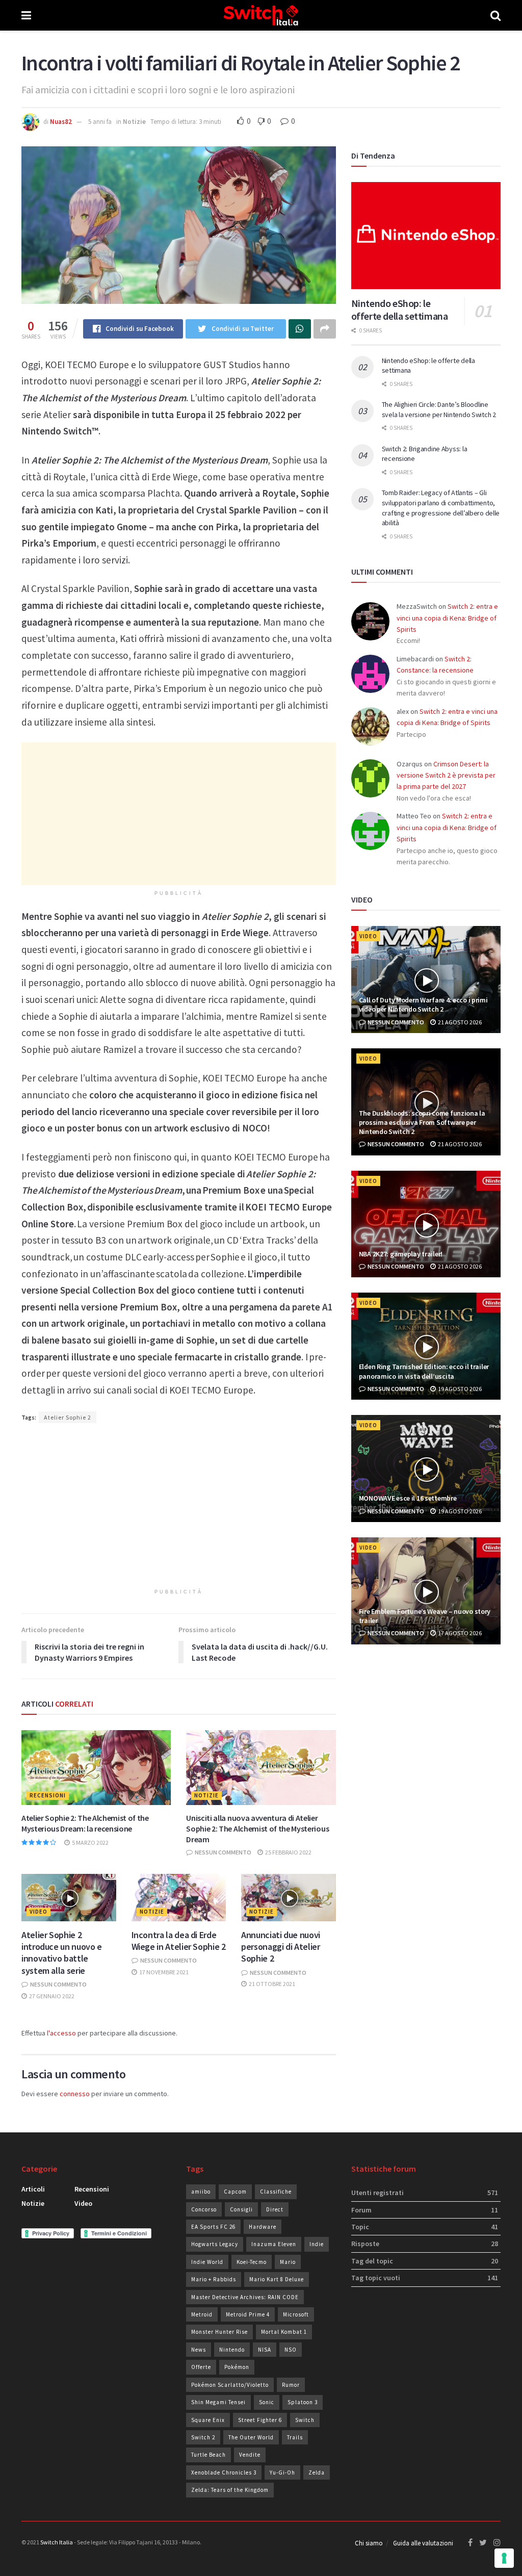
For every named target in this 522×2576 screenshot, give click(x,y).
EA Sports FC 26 (213, 2227)
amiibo (201, 2192)
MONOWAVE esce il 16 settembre (408, 1498)
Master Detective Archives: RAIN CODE (245, 2297)
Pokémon (237, 2367)
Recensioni (48, 1795)
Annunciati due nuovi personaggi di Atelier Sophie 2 (281, 1947)
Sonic (267, 2402)
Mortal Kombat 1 (284, 2332)
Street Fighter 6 (260, 2420)
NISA (265, 2350)
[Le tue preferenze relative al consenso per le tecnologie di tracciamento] (504, 2558)
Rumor (291, 2385)
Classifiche (276, 2192)
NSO (291, 2350)
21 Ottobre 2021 (271, 1984)
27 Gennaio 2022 (51, 1996)
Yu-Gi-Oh (282, 2472)
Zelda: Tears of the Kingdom (230, 2490)
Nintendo (232, 2350)
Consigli (241, 2209)
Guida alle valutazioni (423, 2543)
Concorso (204, 2209)
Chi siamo (369, 2543)
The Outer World (251, 2437)
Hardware (263, 2227)
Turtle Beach (208, 2455)
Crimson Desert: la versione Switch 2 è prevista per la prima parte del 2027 (446, 775)
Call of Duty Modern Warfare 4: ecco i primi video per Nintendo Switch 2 (423, 1004)
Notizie (134, 122)
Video (38, 1912)
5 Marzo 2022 (90, 1843)
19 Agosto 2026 (459, 1389)
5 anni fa (100, 122)
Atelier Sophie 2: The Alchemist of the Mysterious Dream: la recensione (85, 1823)
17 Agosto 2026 (459, 1633)
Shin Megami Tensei (218, 2402)
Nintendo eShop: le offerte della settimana (400, 310)
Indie (317, 2244)
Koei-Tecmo (252, 2262)
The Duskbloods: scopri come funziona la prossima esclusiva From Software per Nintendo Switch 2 (422, 1122)
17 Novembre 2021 (163, 1972)
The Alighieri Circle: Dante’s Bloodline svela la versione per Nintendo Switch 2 (439, 409)
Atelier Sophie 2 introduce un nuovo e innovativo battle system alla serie (62, 1953)
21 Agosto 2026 (459, 1022)
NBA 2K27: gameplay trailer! (401, 1254)
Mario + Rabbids (214, 2279)
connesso (75, 2094)
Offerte (201, 2367)
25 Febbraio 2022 (288, 1852)
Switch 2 (203, 2437)
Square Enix (208, 2420)
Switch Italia (57, 2542)
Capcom (235, 2192)
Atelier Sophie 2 (68, 1417)
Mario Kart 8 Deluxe (277, 2279)
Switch (305, 2420)
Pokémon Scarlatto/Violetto (230, 2385)
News (199, 2350)
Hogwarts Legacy (215, 2244)
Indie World (207, 2262)
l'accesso (61, 2033)
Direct (275, 2209)
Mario (288, 2262)
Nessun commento (223, 1852)
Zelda (317, 2472)
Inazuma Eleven (274, 2244)
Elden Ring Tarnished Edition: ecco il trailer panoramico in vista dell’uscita (424, 1371)
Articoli (33, 2189)
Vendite (250, 2455)
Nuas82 (61, 122)
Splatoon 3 (303, 2402)
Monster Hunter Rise (219, 2332)
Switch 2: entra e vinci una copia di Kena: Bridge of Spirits (447, 618)
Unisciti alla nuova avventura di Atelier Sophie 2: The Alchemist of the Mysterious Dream (257, 1828)
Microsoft (296, 2314)
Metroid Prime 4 (248, 2314)
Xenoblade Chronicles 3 (224, 2472)
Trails (295, 2437)
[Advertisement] (179, 814)
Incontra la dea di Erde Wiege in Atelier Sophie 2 (179, 1941)
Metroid (202, 2314)
